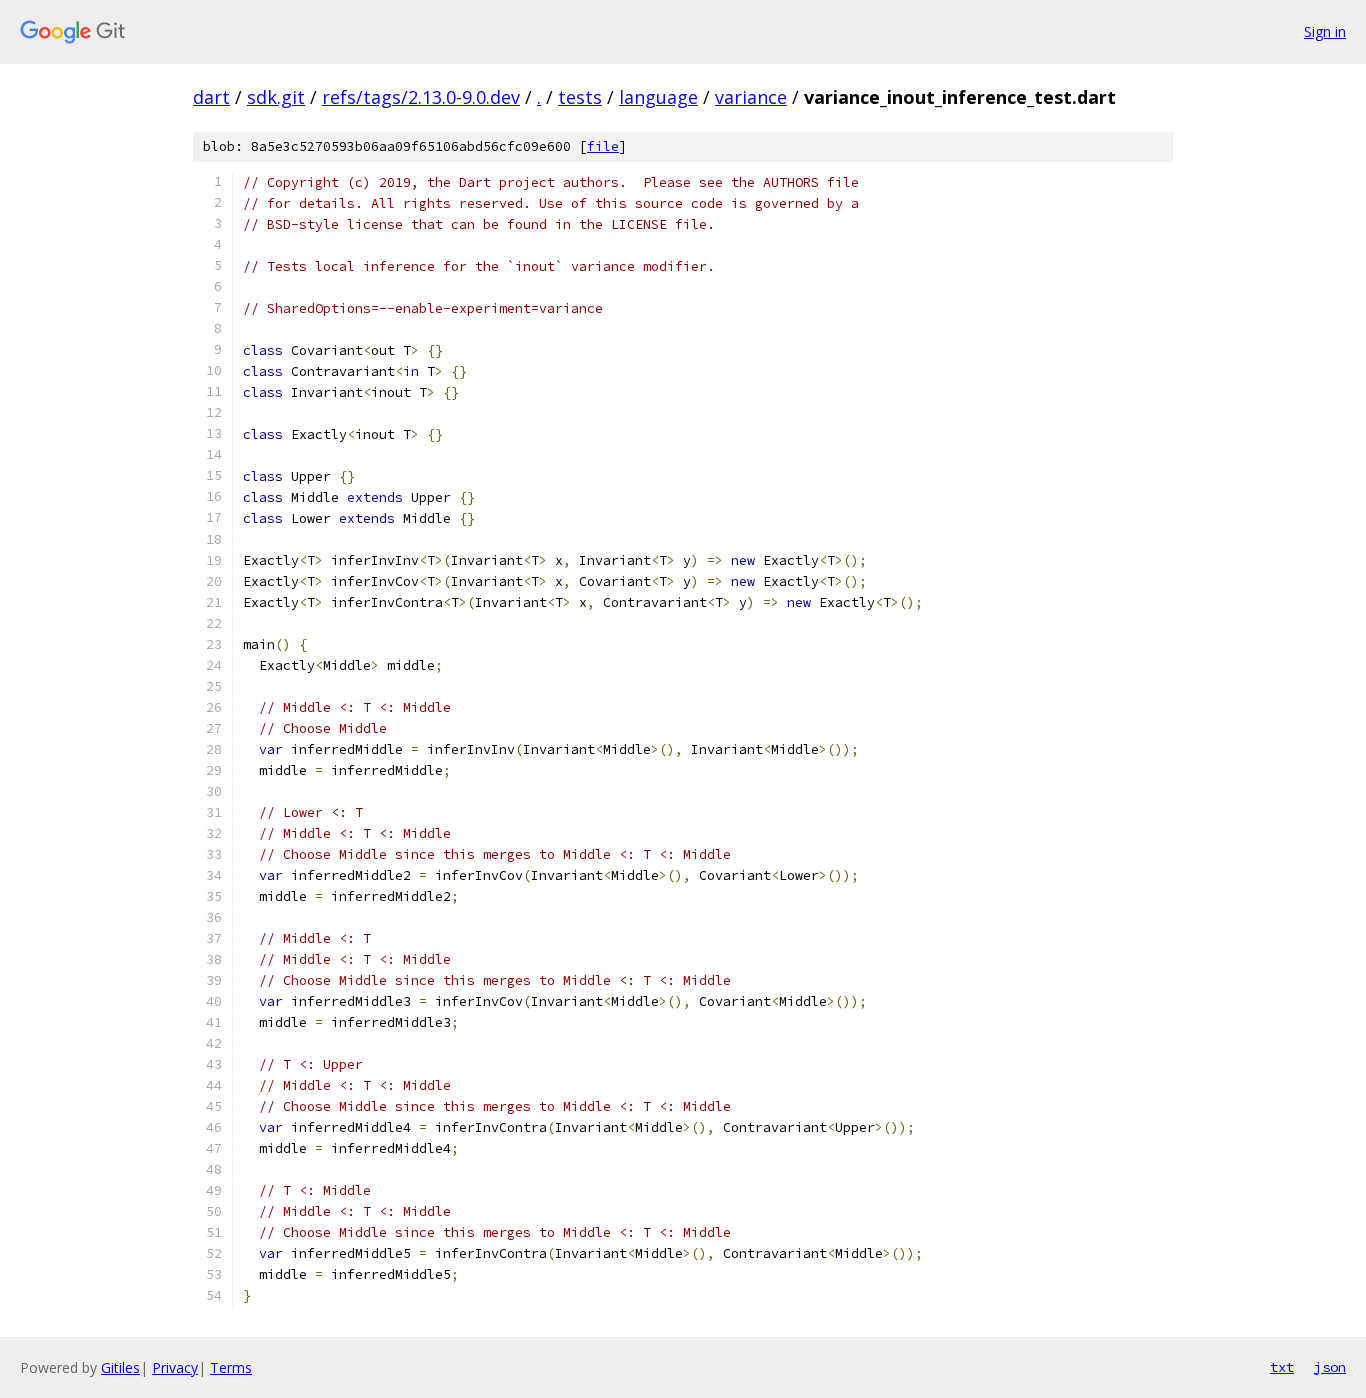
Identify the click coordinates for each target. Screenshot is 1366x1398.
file (603, 146)
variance (751, 97)
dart (211, 97)
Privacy (175, 1367)
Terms (231, 1367)
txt (1282, 1367)
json (1330, 1367)
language (658, 97)
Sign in (1325, 31)
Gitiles (120, 1367)
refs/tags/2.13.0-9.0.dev (421, 97)
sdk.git (276, 97)
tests (580, 97)
